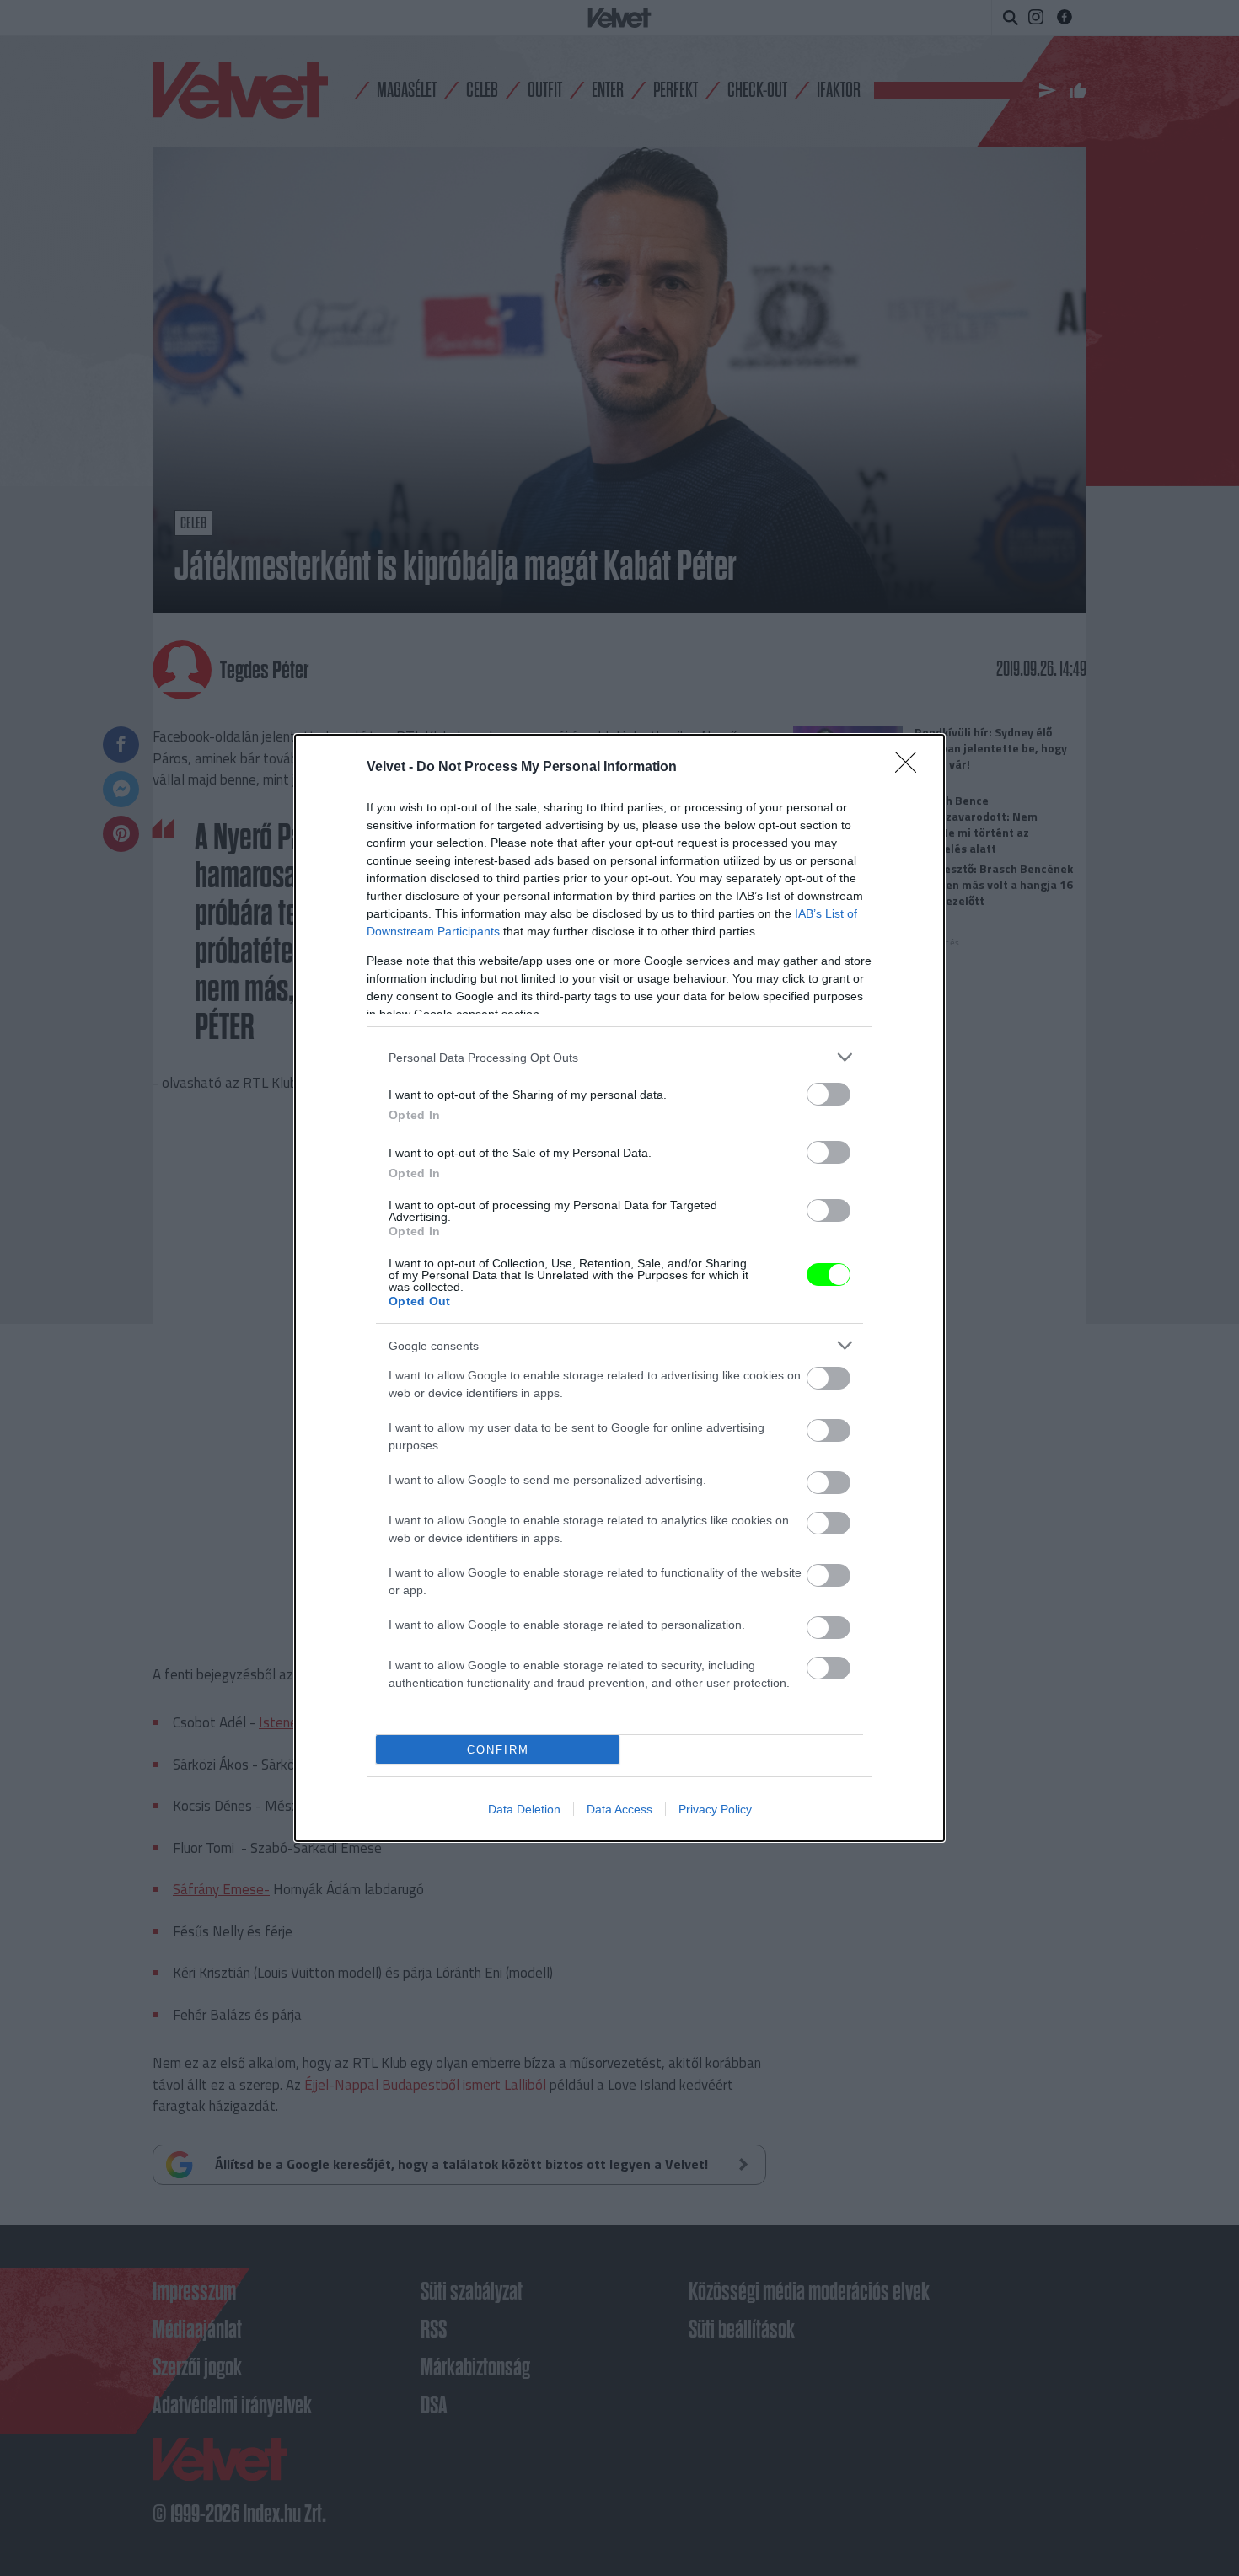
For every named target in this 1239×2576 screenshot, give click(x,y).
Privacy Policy (715, 1809)
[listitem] (619, 1057)
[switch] (829, 1094)
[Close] (911, 768)
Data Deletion (524, 1809)
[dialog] (619, 1288)
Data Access (619, 1809)
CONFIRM (498, 1750)
